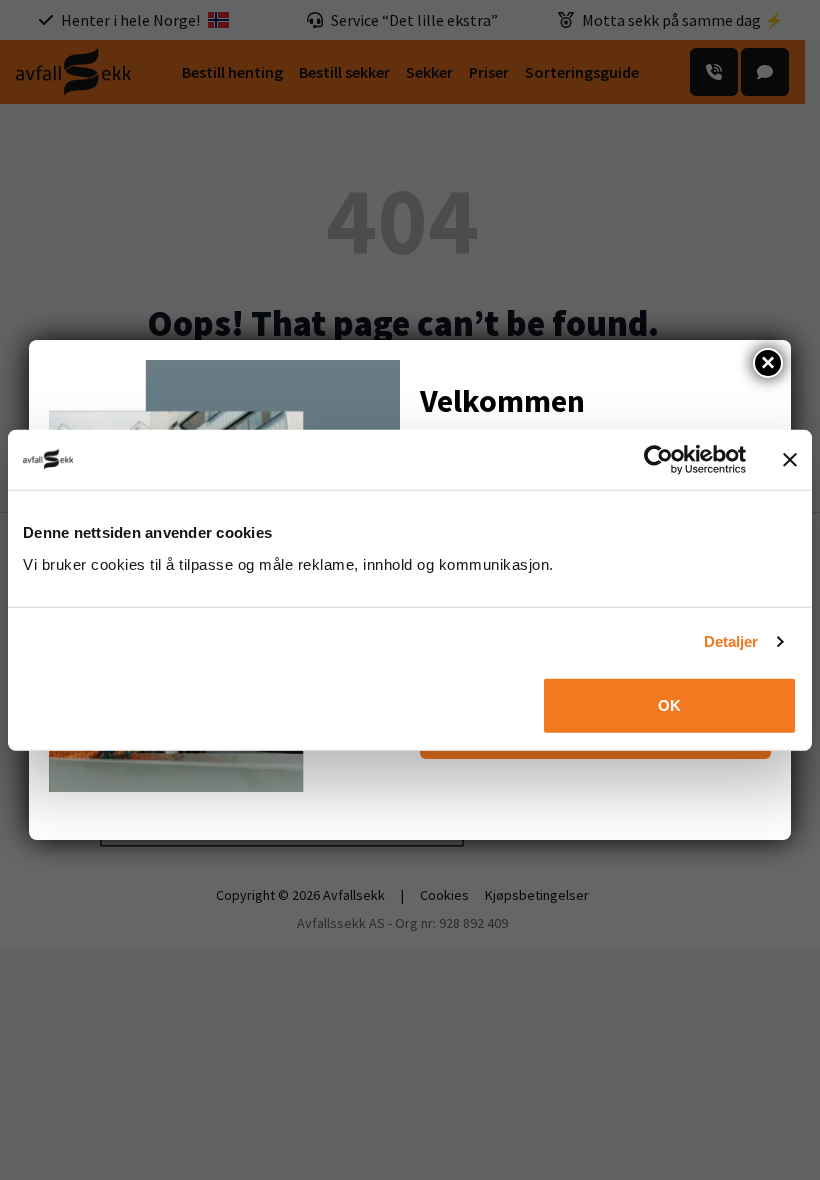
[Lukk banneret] (790, 460)
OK (669, 704)
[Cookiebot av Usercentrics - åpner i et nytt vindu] (658, 460)
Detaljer (731, 641)
